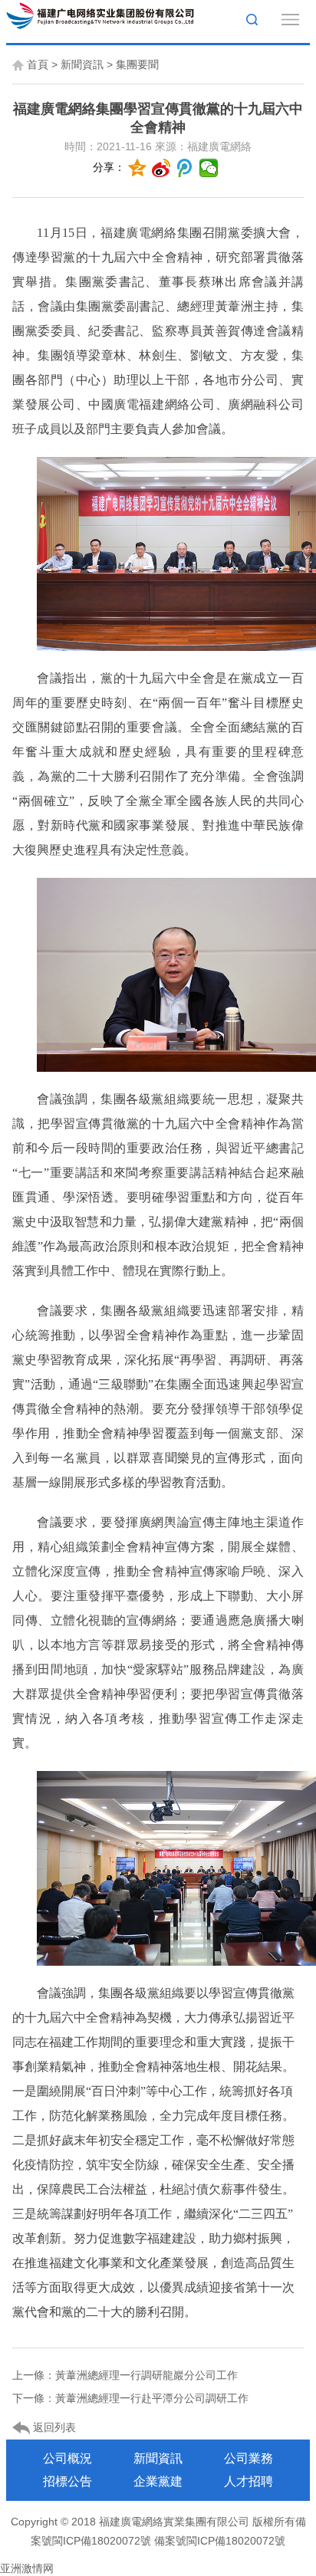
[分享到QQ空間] (138, 168)
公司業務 (249, 2458)
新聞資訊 (82, 64)
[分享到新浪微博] (161, 168)
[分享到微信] (209, 168)
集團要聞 (137, 64)
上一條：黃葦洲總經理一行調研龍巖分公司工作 (125, 2375)
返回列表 (53, 2427)
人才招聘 (249, 2481)
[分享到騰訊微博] (185, 168)
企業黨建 (158, 2481)
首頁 (38, 64)
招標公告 (67, 2481)
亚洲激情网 (27, 2568)
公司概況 (67, 2458)
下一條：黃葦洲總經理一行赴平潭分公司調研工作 (130, 2398)
